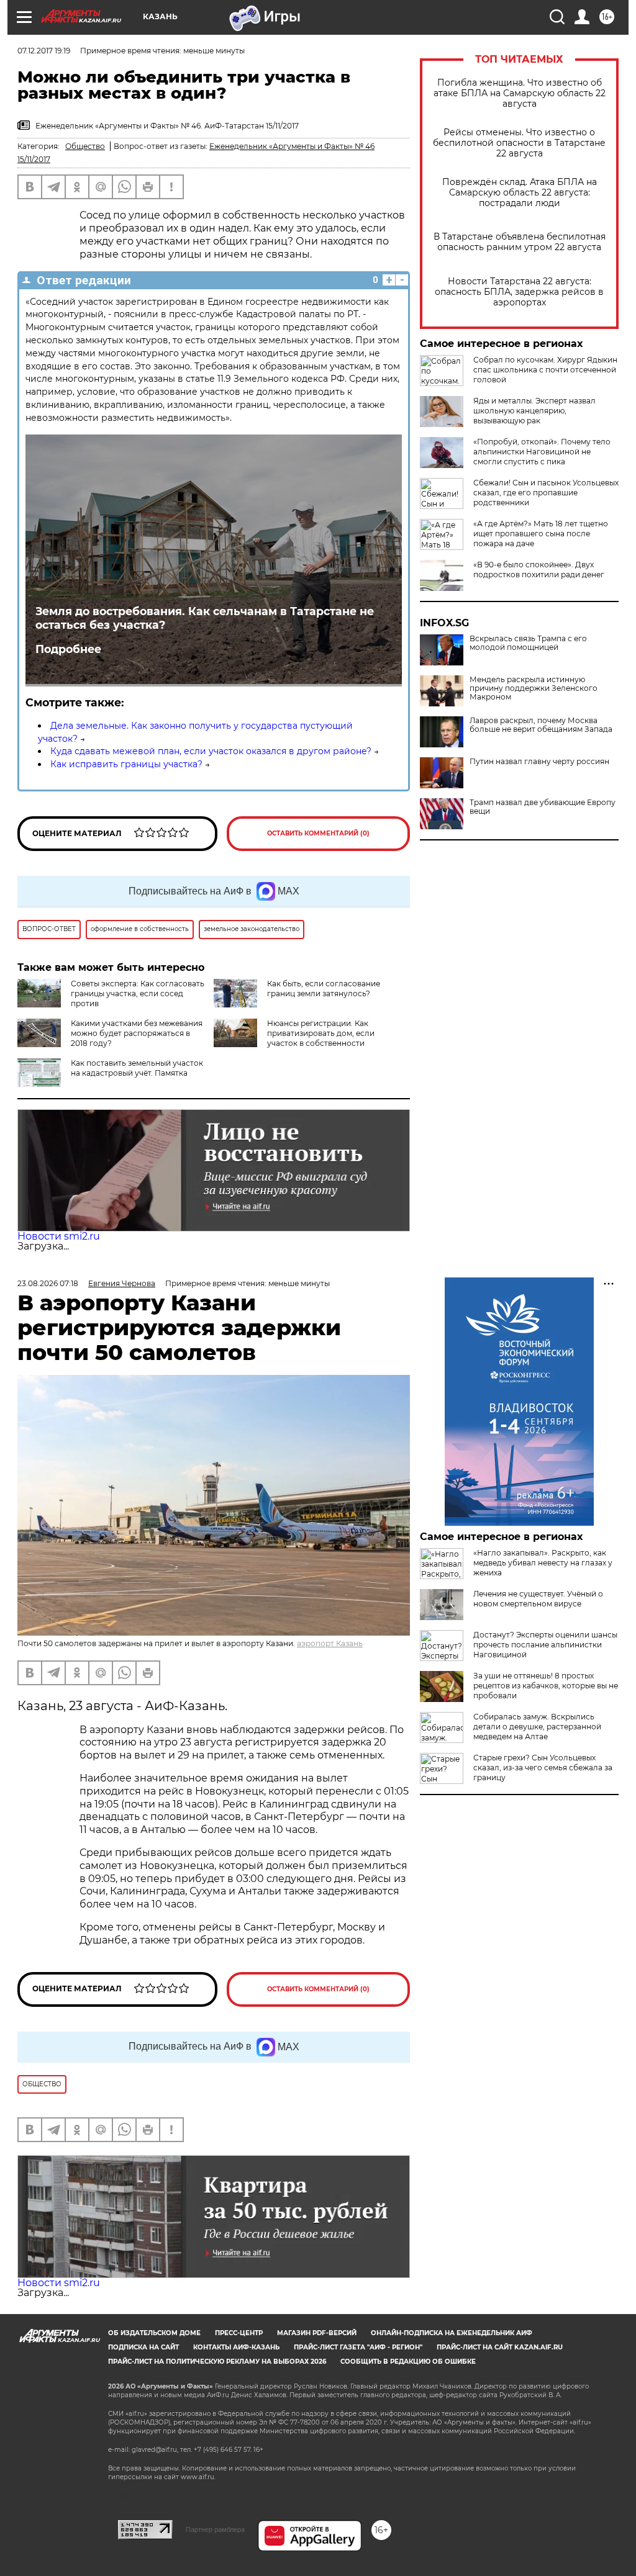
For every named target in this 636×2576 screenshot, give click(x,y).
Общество (85, 146)
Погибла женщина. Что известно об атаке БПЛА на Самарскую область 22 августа (520, 93)
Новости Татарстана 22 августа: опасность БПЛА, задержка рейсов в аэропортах (519, 292)
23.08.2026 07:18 (48, 1283)
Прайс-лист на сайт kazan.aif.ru (500, 2347)
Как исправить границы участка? (126, 764)
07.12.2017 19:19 (44, 51)
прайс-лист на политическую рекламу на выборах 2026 (217, 2362)
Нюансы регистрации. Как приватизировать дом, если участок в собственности (321, 1033)
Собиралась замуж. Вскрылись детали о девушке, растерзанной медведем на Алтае (537, 1727)
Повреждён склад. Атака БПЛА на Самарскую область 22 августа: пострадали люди (520, 193)
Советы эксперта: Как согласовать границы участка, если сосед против (138, 993)
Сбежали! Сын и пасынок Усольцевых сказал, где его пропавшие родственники (546, 493)
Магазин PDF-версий (317, 2333)
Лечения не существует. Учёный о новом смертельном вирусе (538, 1599)
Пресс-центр (239, 2333)
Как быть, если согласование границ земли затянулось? (324, 989)
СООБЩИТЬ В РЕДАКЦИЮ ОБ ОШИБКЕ (408, 2362)
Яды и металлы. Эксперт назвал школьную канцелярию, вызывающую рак (534, 411)
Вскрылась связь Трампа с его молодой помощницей (528, 643)
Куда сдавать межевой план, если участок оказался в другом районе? (211, 751)
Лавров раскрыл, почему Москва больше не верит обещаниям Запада (541, 725)
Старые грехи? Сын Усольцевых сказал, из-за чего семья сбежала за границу (543, 1768)
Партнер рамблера (215, 2529)
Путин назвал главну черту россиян (539, 762)
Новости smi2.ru (59, 1236)
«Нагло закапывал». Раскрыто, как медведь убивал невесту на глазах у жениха (543, 1563)
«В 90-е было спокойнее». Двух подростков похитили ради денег (539, 570)
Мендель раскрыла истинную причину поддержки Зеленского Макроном (534, 688)
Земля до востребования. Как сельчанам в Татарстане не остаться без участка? (205, 618)
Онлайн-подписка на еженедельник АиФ (452, 2333)
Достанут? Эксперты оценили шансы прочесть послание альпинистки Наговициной (545, 1645)
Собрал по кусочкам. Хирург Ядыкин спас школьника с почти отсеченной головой (545, 370)
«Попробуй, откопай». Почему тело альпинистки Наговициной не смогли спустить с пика (542, 452)
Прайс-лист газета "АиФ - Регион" (358, 2347)
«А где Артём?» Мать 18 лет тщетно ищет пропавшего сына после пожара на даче (541, 534)
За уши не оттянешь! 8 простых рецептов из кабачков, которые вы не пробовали (546, 1686)
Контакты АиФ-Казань (236, 2347)
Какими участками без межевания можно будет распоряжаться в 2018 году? (137, 1033)
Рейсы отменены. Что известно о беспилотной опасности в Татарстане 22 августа (519, 143)
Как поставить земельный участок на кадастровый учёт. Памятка (137, 1068)
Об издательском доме (154, 2333)
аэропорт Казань (330, 1643)
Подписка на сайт (143, 2347)
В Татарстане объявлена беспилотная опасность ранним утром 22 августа (520, 242)
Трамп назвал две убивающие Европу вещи (543, 807)
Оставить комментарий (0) (318, 833)
